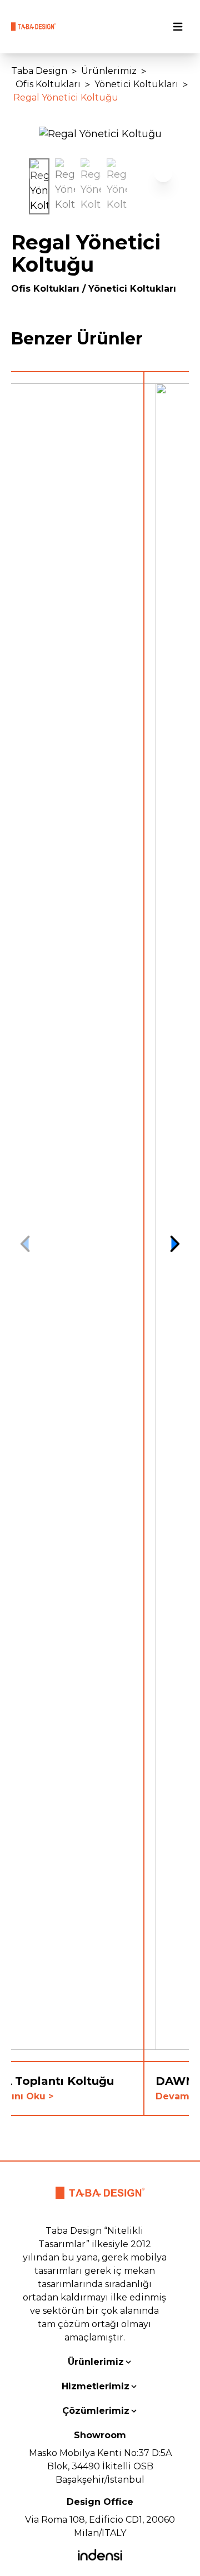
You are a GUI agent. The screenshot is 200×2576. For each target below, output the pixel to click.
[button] (174, 173)
